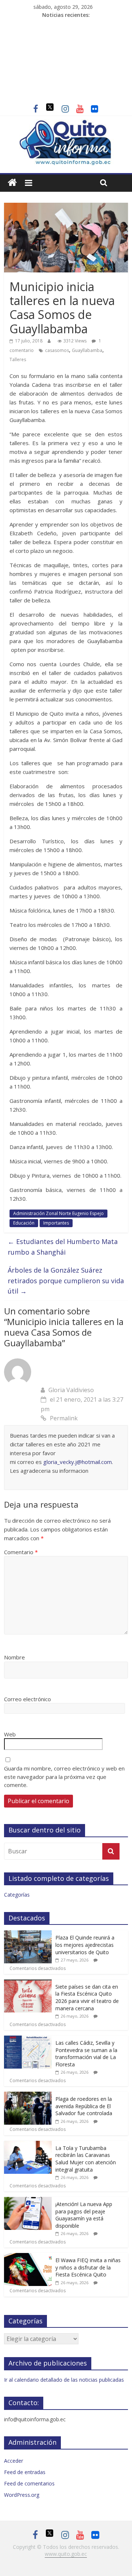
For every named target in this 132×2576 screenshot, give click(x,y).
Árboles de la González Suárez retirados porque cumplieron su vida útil (66, 1281)
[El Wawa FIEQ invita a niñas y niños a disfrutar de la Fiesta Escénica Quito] (28, 2257)
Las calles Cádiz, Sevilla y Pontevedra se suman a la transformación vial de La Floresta (86, 2054)
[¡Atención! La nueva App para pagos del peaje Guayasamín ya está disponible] (28, 2201)
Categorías (17, 1895)
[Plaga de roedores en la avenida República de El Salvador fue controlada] (28, 2096)
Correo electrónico (27, 1699)
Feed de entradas (25, 2472)
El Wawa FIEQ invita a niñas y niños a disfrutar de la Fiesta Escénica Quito (88, 2267)
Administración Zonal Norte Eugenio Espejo (58, 1213)
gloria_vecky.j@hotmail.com (78, 1462)
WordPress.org (22, 2495)
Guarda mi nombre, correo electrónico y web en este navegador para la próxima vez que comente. (64, 1777)
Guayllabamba (87, 350)
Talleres (18, 359)
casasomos (57, 350)
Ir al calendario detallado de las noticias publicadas (64, 2380)
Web (10, 1734)
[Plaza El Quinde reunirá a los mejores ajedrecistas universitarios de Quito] (28, 1934)
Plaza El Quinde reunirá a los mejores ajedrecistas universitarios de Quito (85, 1945)
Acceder (14, 2461)
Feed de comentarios (29, 2483)
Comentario (21, 1552)
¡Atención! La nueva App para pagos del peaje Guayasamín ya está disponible (84, 2215)
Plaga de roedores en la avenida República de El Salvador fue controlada (84, 2106)
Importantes (56, 1223)
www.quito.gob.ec (66, 2554)
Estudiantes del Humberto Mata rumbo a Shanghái (63, 1247)
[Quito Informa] (66, 124)
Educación (24, 1223)
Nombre (14, 1657)
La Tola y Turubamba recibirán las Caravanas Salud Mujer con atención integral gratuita (86, 2159)
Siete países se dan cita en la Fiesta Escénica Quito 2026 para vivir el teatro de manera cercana (87, 1997)
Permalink (64, 1418)
